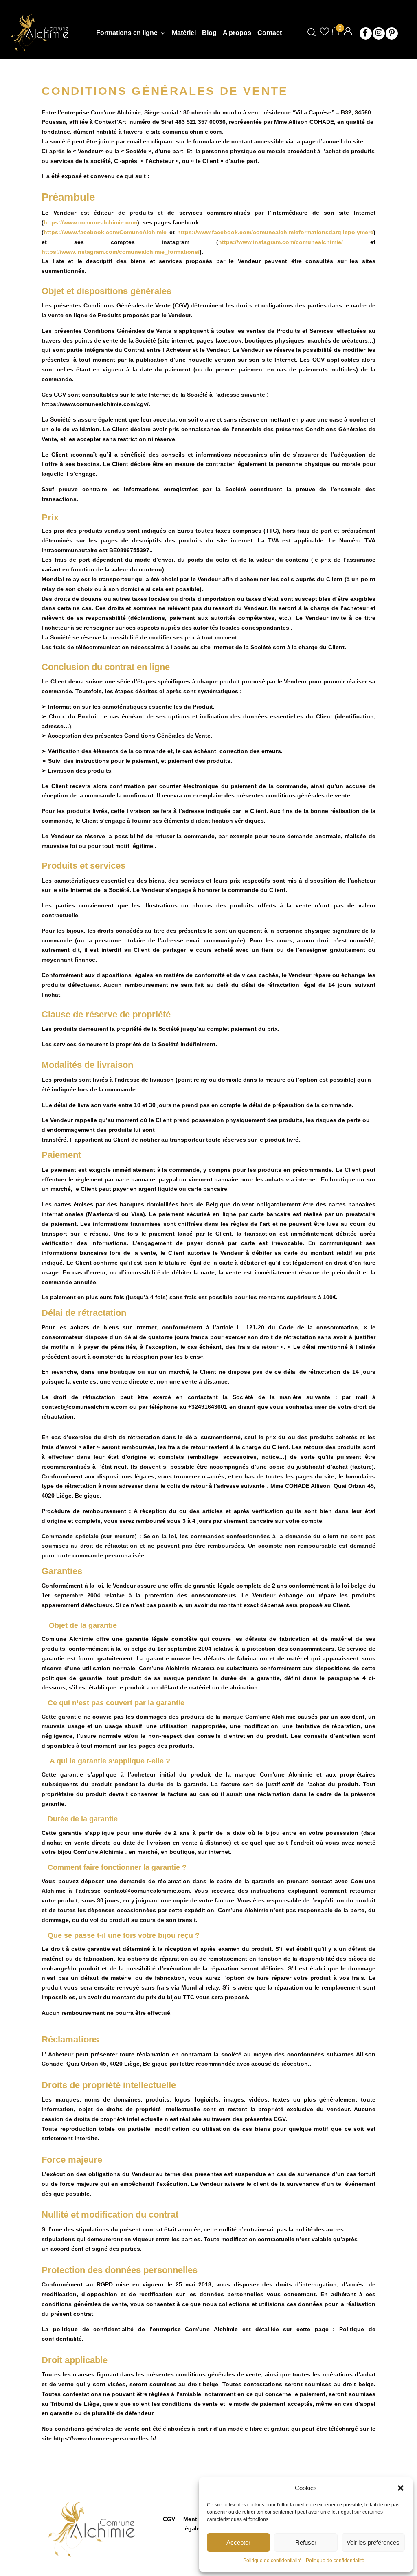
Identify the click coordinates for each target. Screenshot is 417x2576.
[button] (401, 2488)
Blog (209, 33)
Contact (270, 33)
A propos (237, 33)
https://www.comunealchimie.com (90, 222)
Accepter (238, 2542)
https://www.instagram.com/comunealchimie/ (281, 242)
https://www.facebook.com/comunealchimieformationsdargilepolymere (275, 232)
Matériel (184, 33)
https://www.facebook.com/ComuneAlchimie (105, 232)
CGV (169, 2519)
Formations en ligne (127, 33)
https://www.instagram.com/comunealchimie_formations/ (121, 252)
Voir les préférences (373, 2542)
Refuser (306, 2542)
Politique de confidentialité (272, 2561)
